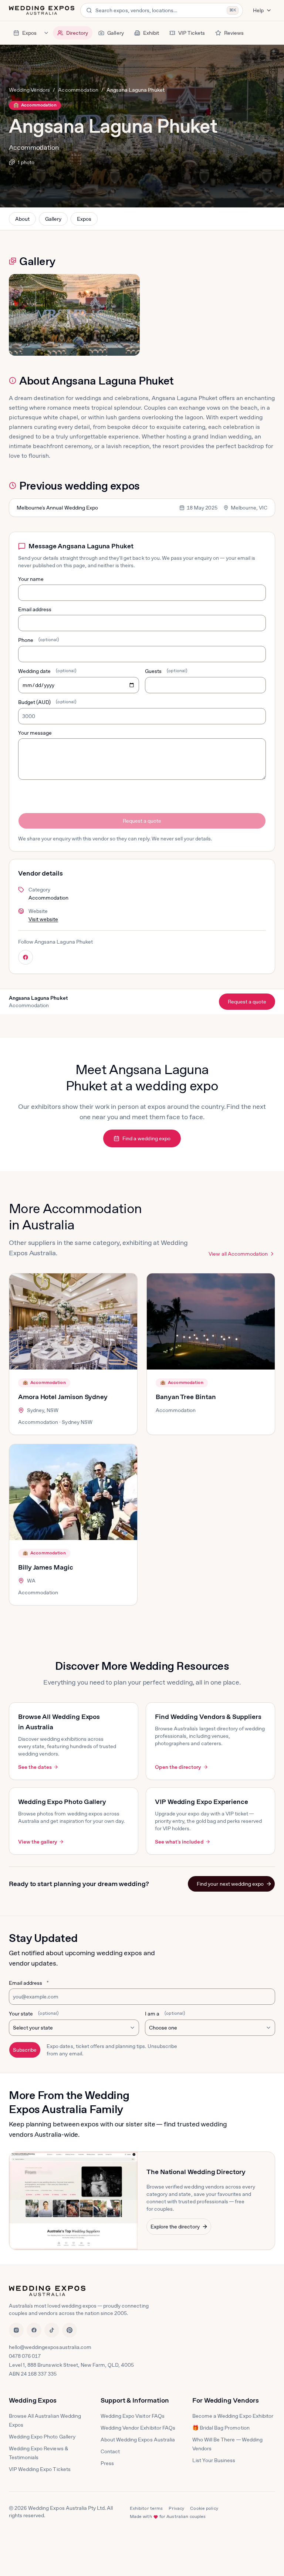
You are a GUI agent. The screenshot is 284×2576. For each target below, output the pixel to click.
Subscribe (25, 2050)
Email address (35, 609)
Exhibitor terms (146, 2508)
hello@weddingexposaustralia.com (50, 2347)
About (22, 219)
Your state (34, 2014)
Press (107, 2463)
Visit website (43, 919)
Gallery (115, 33)
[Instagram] (16, 2330)
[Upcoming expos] (46, 33)
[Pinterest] (70, 2330)
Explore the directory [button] (175, 2227)
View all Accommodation (238, 1254)
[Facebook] (34, 2330)
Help (258, 10)
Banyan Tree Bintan (186, 1397)
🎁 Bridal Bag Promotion (221, 2428)
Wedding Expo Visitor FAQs (133, 2416)
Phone (38, 640)
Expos (29, 33)
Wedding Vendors (29, 90)
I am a (165, 2014)
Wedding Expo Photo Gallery (42, 2437)
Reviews (234, 33)
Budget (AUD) (47, 702)
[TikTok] (52, 2330)
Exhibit (151, 33)
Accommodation (78, 90)
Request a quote (142, 821)
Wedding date (47, 671)
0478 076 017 (25, 2356)
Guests (166, 671)
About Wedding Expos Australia (138, 2440)
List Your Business (214, 2460)
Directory (77, 33)
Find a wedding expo (146, 1138)
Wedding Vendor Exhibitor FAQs (138, 2428)
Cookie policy (204, 2508)
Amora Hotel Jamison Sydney (63, 1397)
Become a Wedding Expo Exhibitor (233, 2416)
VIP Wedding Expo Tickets (40, 2469)
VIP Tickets (192, 33)
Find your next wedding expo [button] (230, 1884)
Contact (110, 2451)
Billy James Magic (46, 1567)
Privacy (176, 2508)
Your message (35, 733)
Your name (31, 579)
